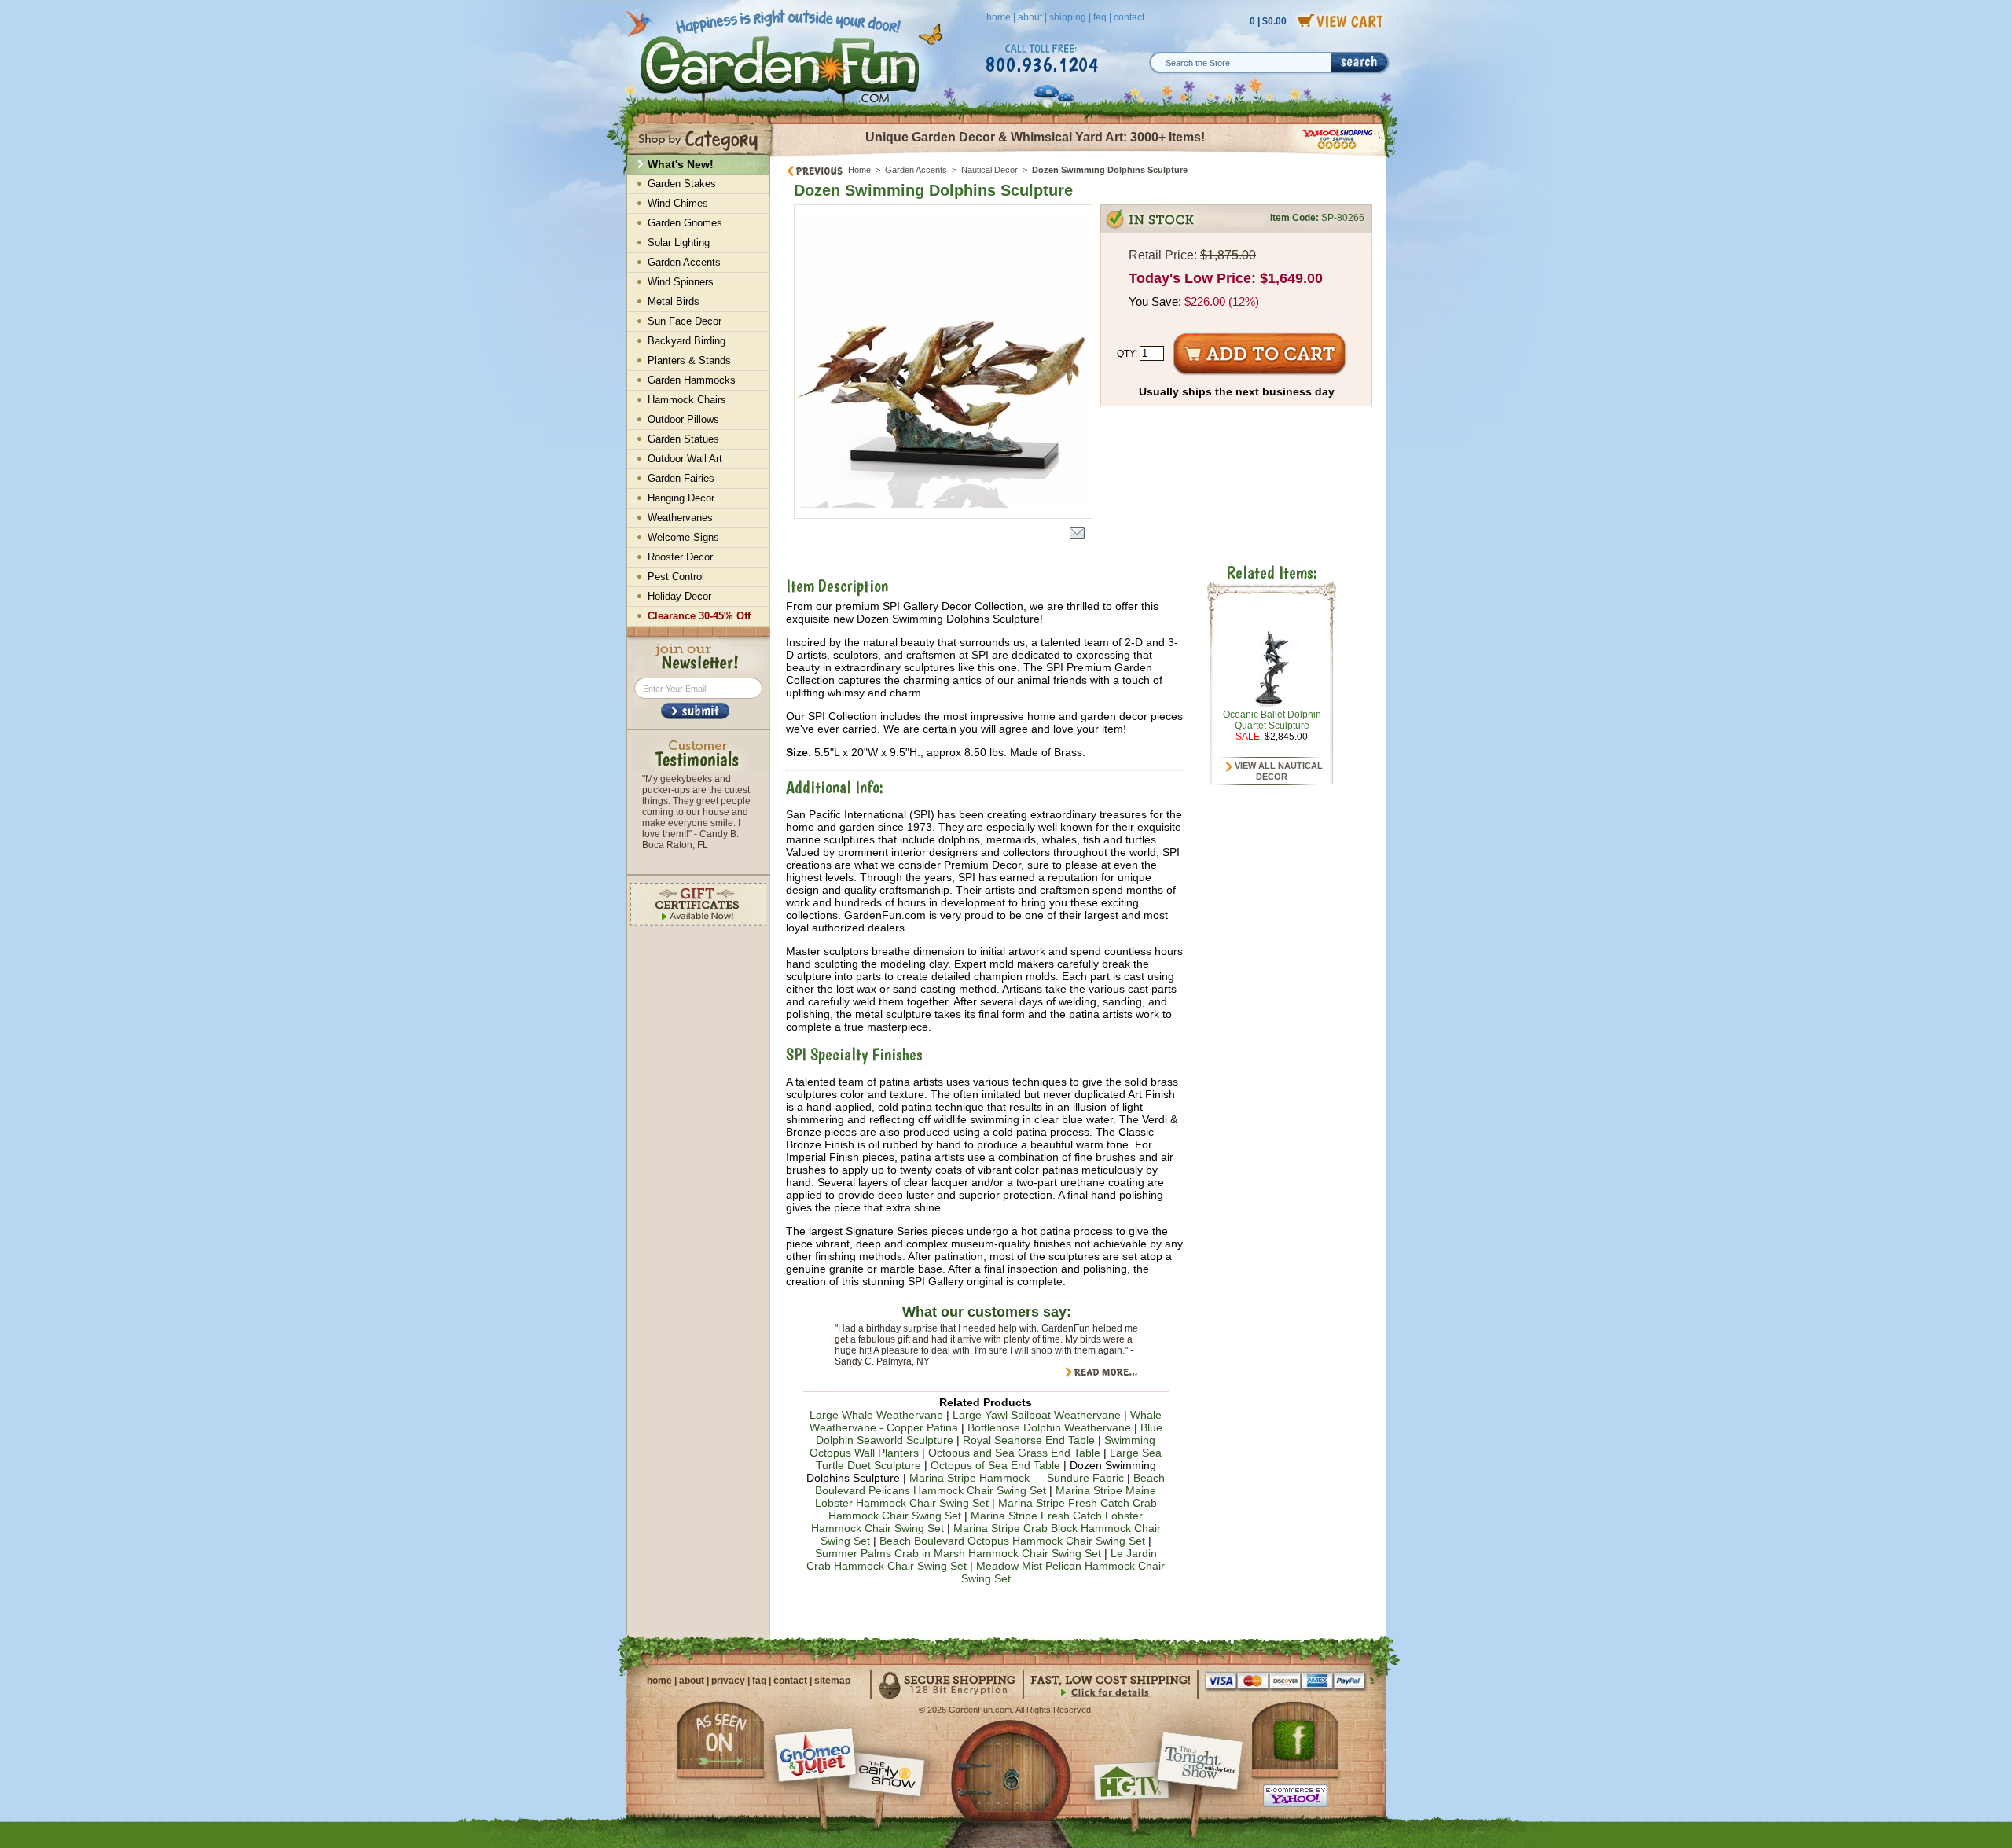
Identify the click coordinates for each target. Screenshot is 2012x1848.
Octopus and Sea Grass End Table (1014, 1453)
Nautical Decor (989, 170)
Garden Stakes (682, 184)
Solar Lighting (679, 242)
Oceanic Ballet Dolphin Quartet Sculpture (1272, 720)
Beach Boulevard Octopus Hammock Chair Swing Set (1012, 1541)
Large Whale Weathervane (876, 1415)
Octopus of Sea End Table (995, 1465)
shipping (1068, 17)
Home (859, 170)
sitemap (832, 1681)
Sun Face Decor (685, 321)
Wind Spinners (681, 282)
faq (1100, 17)
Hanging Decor (681, 498)
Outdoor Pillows (683, 419)
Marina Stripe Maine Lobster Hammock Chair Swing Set (986, 1497)
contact (1129, 17)
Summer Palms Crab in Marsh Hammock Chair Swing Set (958, 1553)
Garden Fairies (681, 478)
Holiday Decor (679, 596)
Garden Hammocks (692, 380)
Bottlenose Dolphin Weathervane (1049, 1427)
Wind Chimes (678, 203)
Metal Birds (674, 301)
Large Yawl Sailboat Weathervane (1037, 1415)
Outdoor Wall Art (685, 459)
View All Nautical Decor (1278, 771)
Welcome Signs (683, 537)
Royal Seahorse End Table (1029, 1440)
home (999, 17)
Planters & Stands (689, 360)
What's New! (681, 164)
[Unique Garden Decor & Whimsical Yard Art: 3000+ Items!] (1079, 156)
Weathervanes (680, 518)
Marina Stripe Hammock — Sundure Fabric (1017, 1478)
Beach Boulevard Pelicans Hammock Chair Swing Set (990, 1484)
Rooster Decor (680, 557)
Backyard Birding (687, 341)
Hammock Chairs (687, 400)
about (1030, 17)
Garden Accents (916, 170)
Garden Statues (683, 439)
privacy (728, 1681)
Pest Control (676, 577)
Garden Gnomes (685, 223)
